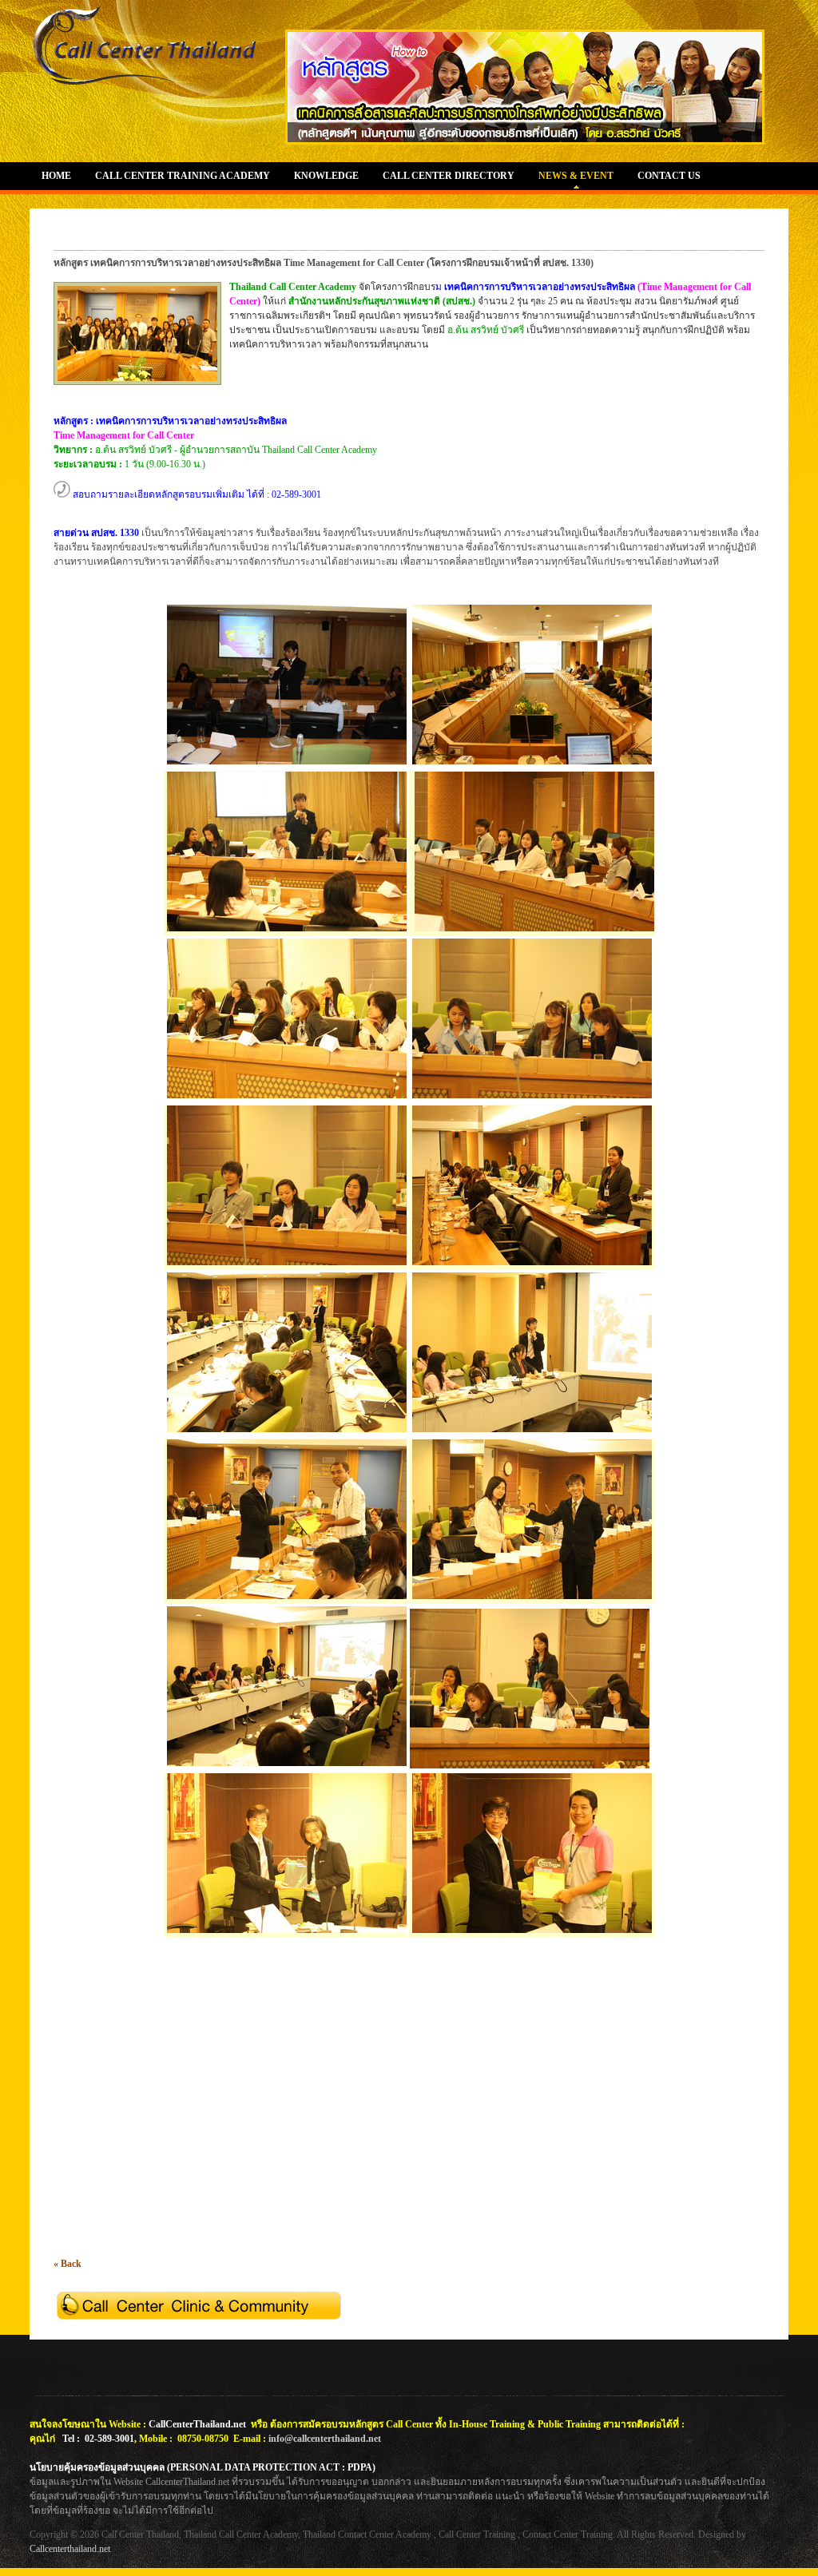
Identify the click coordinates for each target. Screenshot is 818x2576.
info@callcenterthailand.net (325, 2439)
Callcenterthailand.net (70, 2549)
